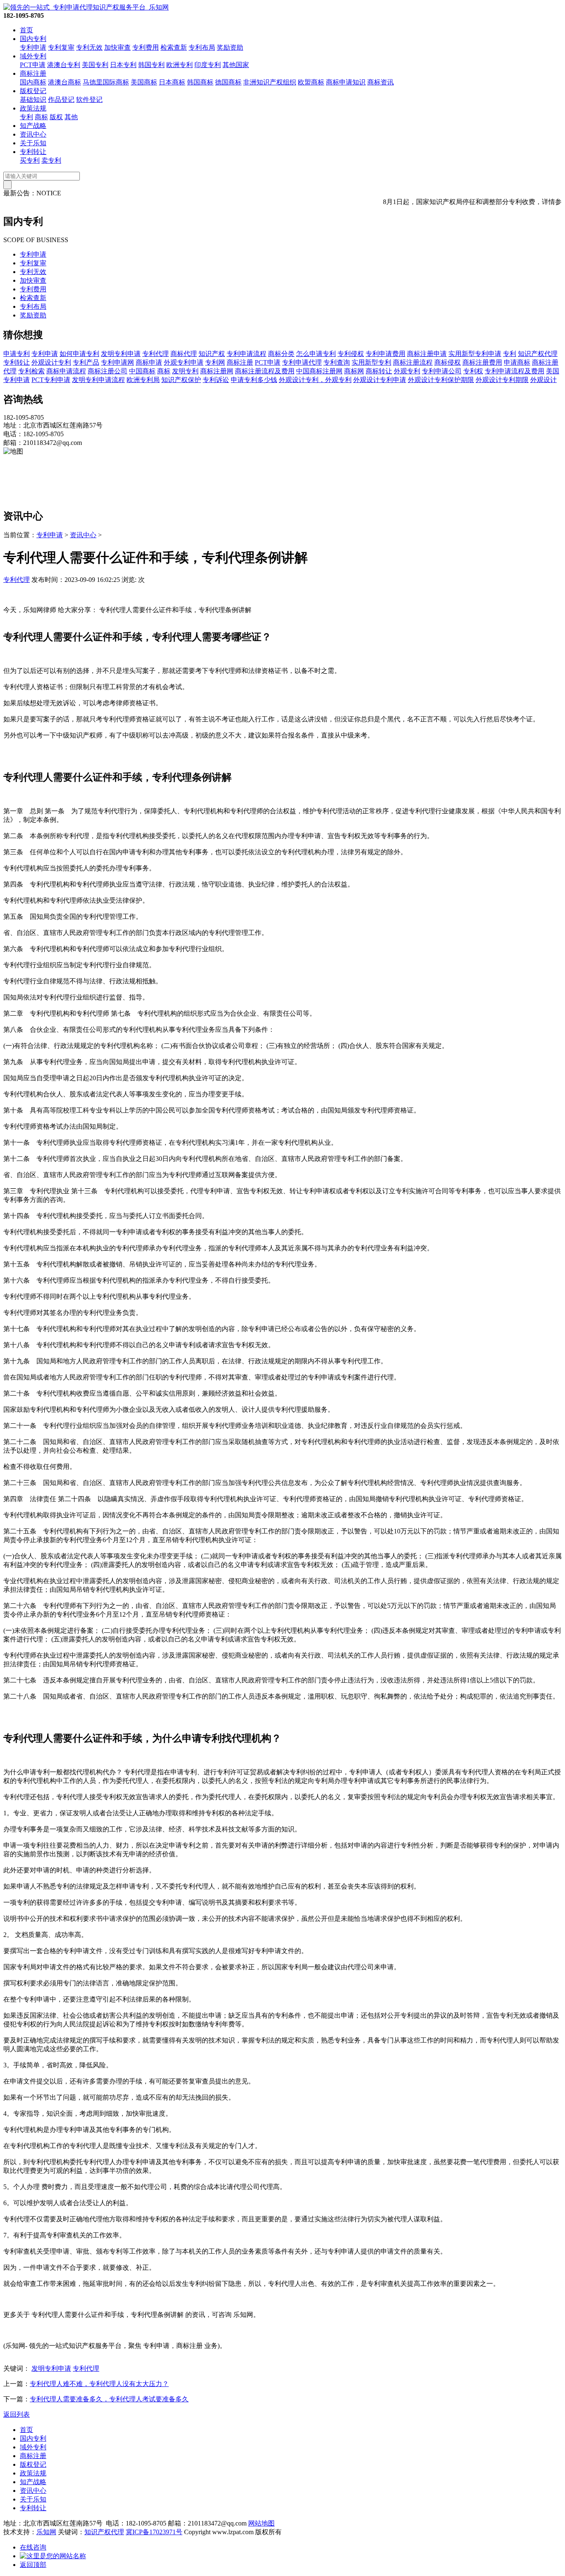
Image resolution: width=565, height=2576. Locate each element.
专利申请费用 (385, 354)
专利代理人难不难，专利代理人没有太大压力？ (99, 2384)
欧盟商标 (311, 82)
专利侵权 (351, 354)
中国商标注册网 (319, 371)
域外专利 (33, 56)
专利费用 (146, 47)
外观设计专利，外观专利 (315, 380)
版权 (56, 117)
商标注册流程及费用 (265, 371)
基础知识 (33, 100)
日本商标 (172, 82)
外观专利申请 (184, 362)
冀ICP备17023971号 (154, 2532)
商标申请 (149, 362)
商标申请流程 (66, 371)
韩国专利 (151, 65)
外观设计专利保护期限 (441, 380)
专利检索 (31, 371)
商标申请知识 (346, 82)
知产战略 (33, 126)
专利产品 (86, 362)
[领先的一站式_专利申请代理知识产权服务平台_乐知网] (86, 7)
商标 (41, 117)
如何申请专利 (79, 354)
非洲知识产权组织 (270, 82)
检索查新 (174, 47)
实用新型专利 (371, 362)
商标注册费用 (482, 362)
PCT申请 (33, 65)
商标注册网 (217, 371)
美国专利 (95, 65)
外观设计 (543, 380)
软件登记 (89, 100)
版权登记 (33, 91)
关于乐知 (33, 143)
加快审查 (117, 47)
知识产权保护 (181, 380)
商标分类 (281, 354)
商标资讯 (381, 82)
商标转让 (379, 371)
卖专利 (51, 160)
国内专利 (33, 39)
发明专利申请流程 (98, 380)
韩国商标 (200, 82)
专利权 (473, 371)
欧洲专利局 (143, 380)
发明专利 (185, 371)
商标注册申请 (427, 354)
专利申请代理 (302, 362)
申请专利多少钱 (254, 380)
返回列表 (17, 2414)
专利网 (215, 362)
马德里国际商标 (106, 82)
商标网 (354, 371)
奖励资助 (230, 47)
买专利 (30, 160)
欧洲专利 (180, 65)
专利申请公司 (442, 371)
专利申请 (33, 47)
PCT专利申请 (51, 380)
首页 (26, 30)
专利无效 (89, 47)
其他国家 (236, 65)
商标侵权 (448, 362)
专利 (26, 117)
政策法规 (33, 108)
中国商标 (142, 371)
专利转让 (33, 152)
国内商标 (33, 82)
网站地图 (261, 2523)
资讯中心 (33, 134)
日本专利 (123, 65)
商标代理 (184, 354)
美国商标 (144, 82)
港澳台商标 (65, 82)
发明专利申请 (121, 354)
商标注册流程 (413, 362)
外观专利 (407, 371)
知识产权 (212, 354)
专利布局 (202, 47)
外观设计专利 (51, 362)
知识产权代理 (538, 354)
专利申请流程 (247, 354)
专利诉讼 (216, 380)
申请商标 (517, 362)
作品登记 (61, 100)
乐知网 (46, 2532)
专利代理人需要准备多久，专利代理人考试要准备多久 (109, 2399)
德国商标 (228, 82)
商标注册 (33, 73)
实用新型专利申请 (475, 354)
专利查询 (337, 362)
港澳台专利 (64, 65)
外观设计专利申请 (380, 380)
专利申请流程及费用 (515, 371)
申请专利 (17, 354)
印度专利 (208, 65)
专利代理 (156, 354)
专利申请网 (117, 362)
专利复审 (61, 47)
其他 (71, 117)
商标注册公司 (108, 371)
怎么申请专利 (316, 354)
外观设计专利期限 (502, 380)
